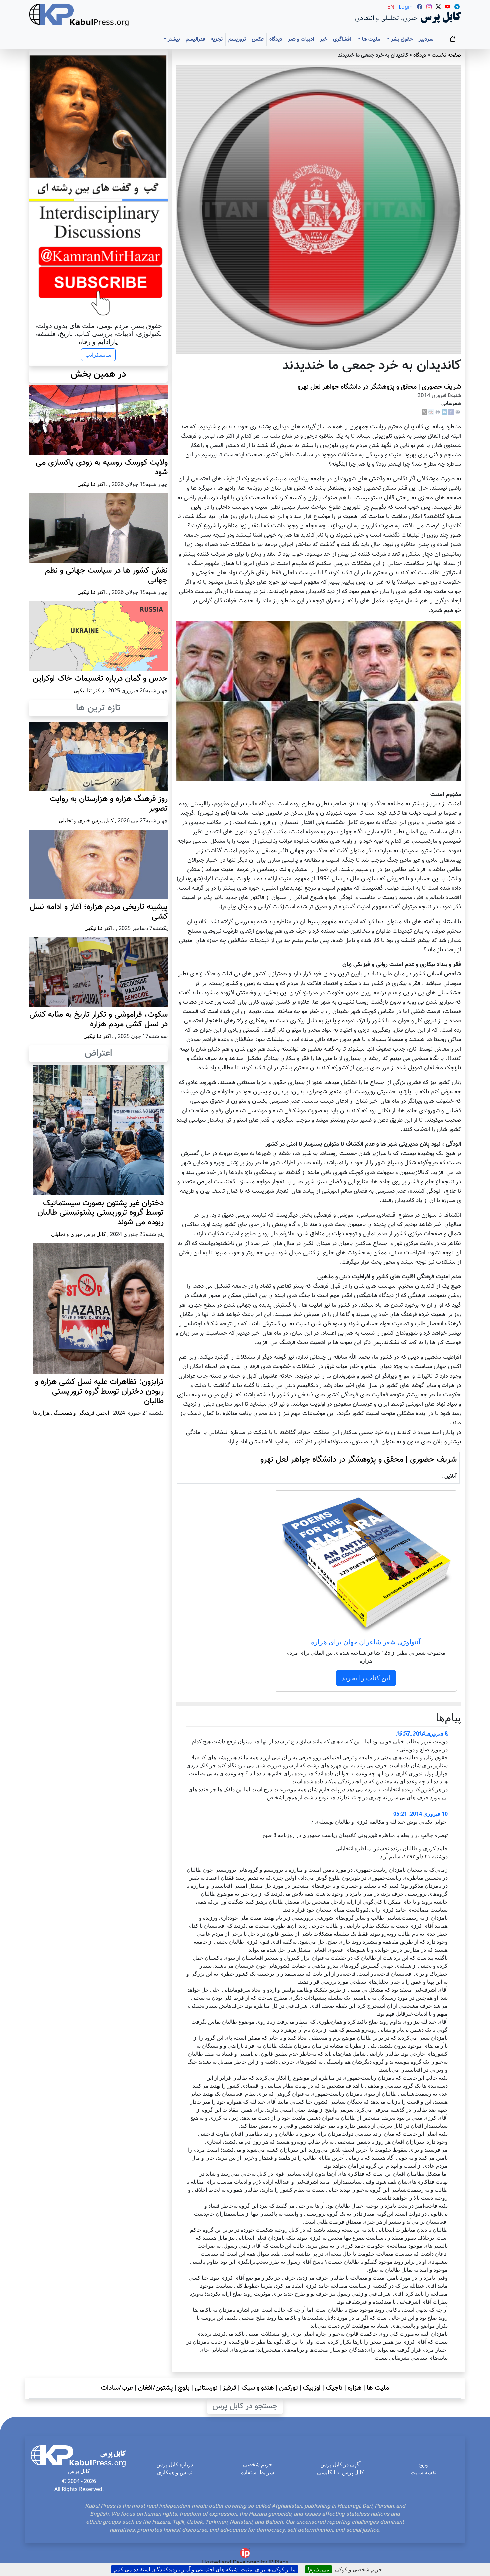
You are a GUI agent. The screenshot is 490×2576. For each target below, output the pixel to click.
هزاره (355, 2388)
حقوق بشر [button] (401, 39)
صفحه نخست (446, 55)
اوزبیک (312, 2388)
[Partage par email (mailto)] (458, 412)
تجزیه (217, 39)
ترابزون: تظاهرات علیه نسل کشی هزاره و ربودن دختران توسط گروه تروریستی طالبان (99, 1392)
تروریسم (237, 39)
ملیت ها (378, 2388)
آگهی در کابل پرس (340, 2464)
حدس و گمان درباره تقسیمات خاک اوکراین (100, 679)
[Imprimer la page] (438, 412)
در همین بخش (98, 374)
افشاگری (342, 39)
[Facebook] (451, 412)
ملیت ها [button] (370, 39)
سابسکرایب (98, 355)
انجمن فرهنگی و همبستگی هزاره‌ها (71, 1413)
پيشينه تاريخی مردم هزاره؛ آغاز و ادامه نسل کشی (99, 912)
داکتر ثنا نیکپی (92, 484)
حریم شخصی (258, 2464)
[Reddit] (431, 412)
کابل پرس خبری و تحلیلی (86, 820)
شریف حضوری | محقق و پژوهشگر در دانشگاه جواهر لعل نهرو (379, 387)
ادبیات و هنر (301, 39)
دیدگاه (276, 39)
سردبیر (426, 39)
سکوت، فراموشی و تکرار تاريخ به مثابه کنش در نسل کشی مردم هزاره (98, 1019)
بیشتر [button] (173, 39)
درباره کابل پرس (175, 2464)
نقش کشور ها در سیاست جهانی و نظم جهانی (106, 575)
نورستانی (206, 2388)
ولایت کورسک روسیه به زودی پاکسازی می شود (102, 467)
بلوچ (184, 2388)
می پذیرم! (318, 2569)
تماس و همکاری (175, 2472)
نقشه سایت (423, 2472)
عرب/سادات (117, 2388)
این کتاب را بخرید (366, 1678)
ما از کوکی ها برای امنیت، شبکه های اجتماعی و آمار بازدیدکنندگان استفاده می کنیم (205, 2569)
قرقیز (229, 2388)
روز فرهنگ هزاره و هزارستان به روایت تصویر (109, 804)
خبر (324, 39)
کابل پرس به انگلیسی (340, 2472)
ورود (423, 2464)
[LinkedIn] (444, 412)
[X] (424, 412)
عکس (258, 39)
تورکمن (288, 2388)
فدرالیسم (195, 39)
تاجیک (334, 2388)
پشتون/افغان (155, 2388)
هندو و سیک (258, 2388)
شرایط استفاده (257, 2472)
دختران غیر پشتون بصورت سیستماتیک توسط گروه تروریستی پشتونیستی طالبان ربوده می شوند (100, 1213)
